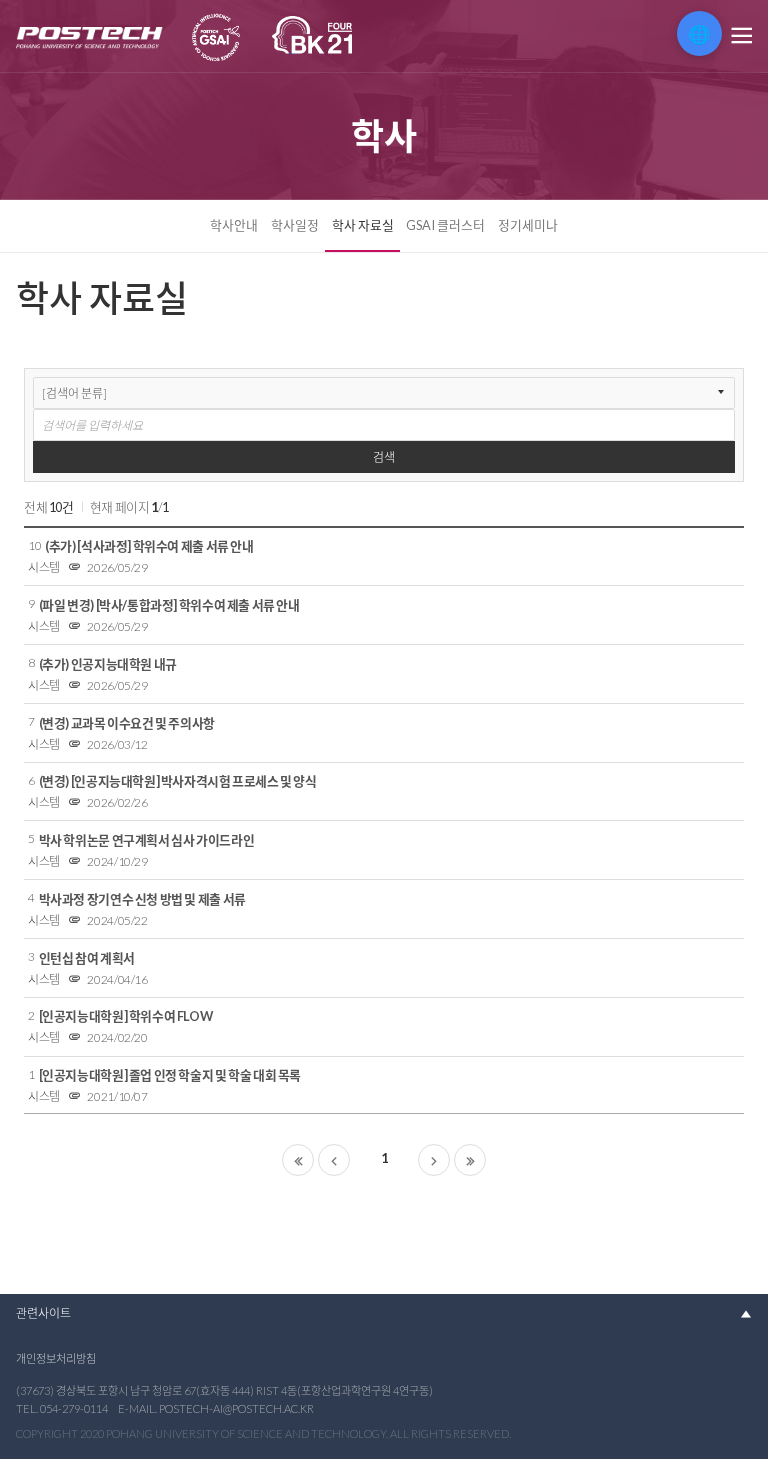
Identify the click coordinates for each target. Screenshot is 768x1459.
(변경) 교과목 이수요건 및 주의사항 (127, 723)
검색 (384, 457)
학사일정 (295, 225)
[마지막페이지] (470, 1160)
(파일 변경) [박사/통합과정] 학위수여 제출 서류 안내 (169, 605)
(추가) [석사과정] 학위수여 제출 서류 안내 (149, 546)
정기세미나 (528, 225)
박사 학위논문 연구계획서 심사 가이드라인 (147, 840)
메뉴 (740, 36)
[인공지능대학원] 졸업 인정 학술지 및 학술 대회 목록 (170, 1075)
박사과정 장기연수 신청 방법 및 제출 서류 (142, 899)
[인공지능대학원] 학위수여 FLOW (126, 1016)
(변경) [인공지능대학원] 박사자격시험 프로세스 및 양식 (178, 781)
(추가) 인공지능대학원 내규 (108, 664)
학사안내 (234, 225)
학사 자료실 (363, 225)
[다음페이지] (434, 1160)
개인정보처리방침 (56, 1358)
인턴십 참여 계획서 (87, 958)
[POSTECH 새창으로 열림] (90, 38)
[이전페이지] (334, 1160)
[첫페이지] (298, 1160)
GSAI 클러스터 (445, 225)
